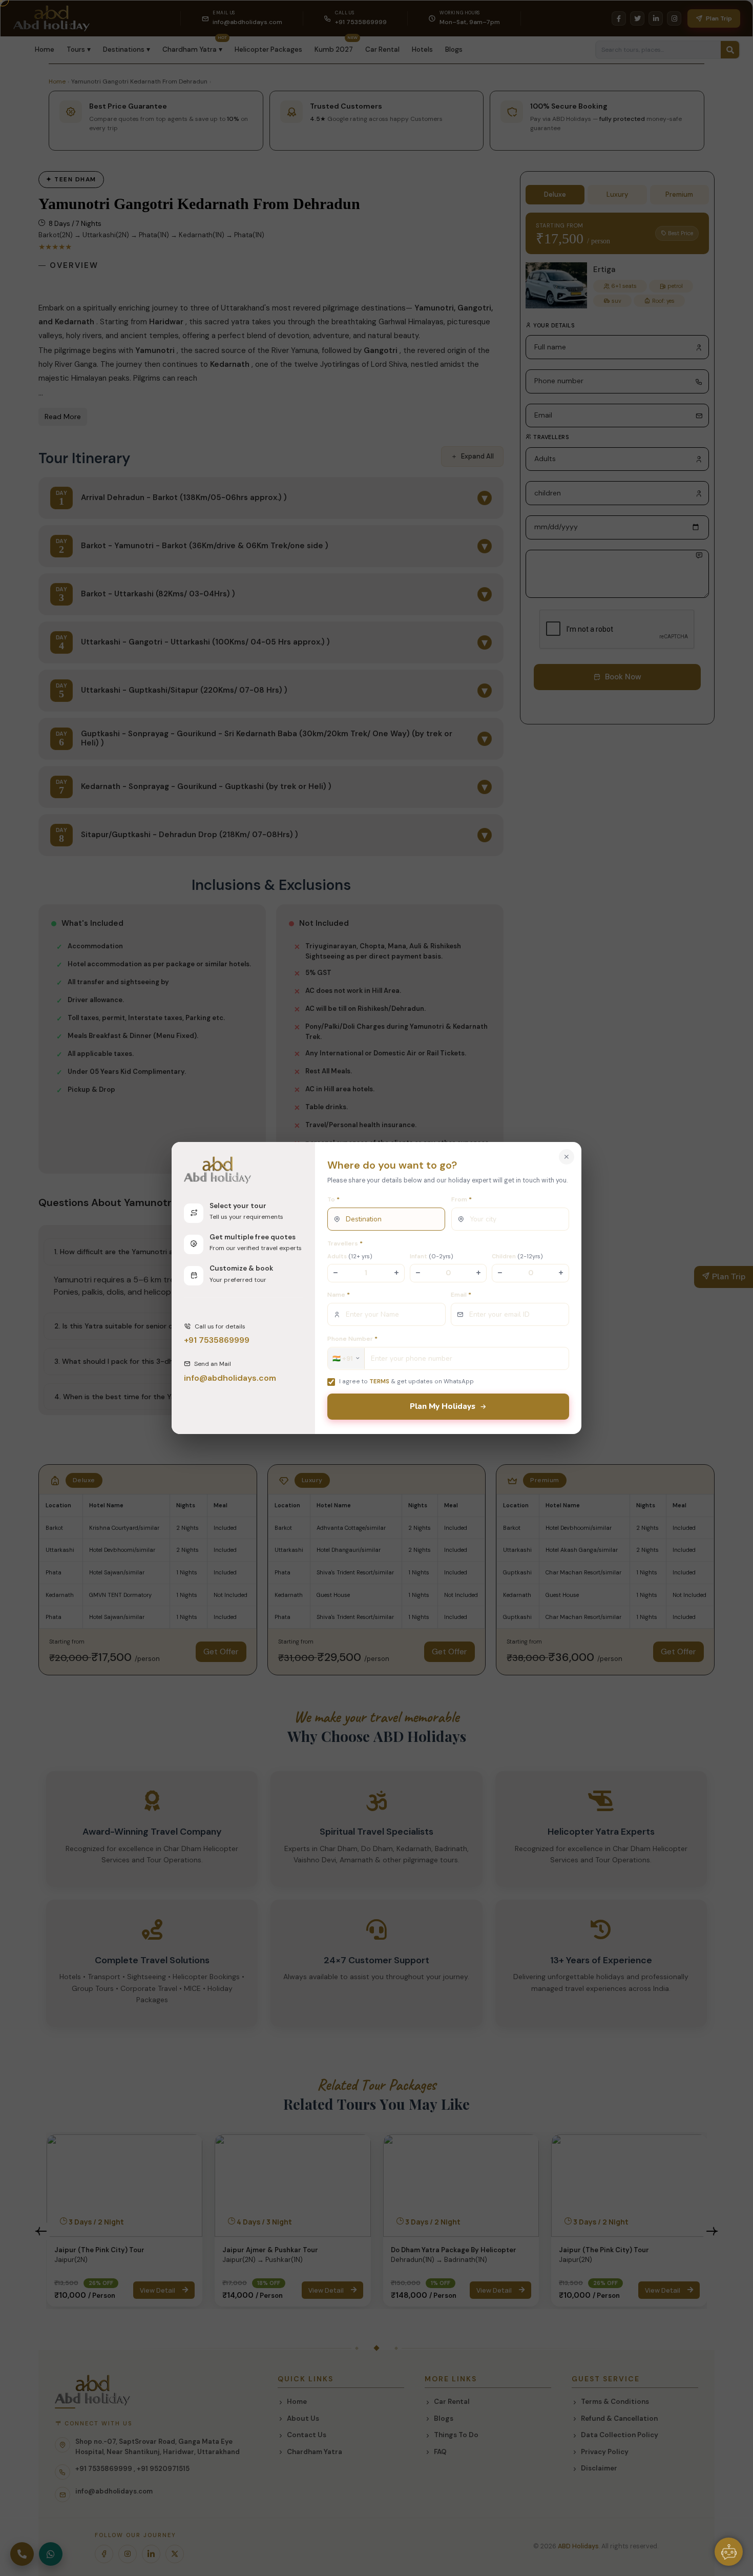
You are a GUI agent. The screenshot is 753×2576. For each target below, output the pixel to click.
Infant (432, 1256)
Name (339, 1295)
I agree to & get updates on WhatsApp (406, 1381)
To (333, 1199)
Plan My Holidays (443, 1406)
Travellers (345, 1243)
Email (461, 1295)
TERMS (379, 1381)
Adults (350, 1256)
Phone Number (352, 1339)
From (462, 1199)
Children (517, 1256)
